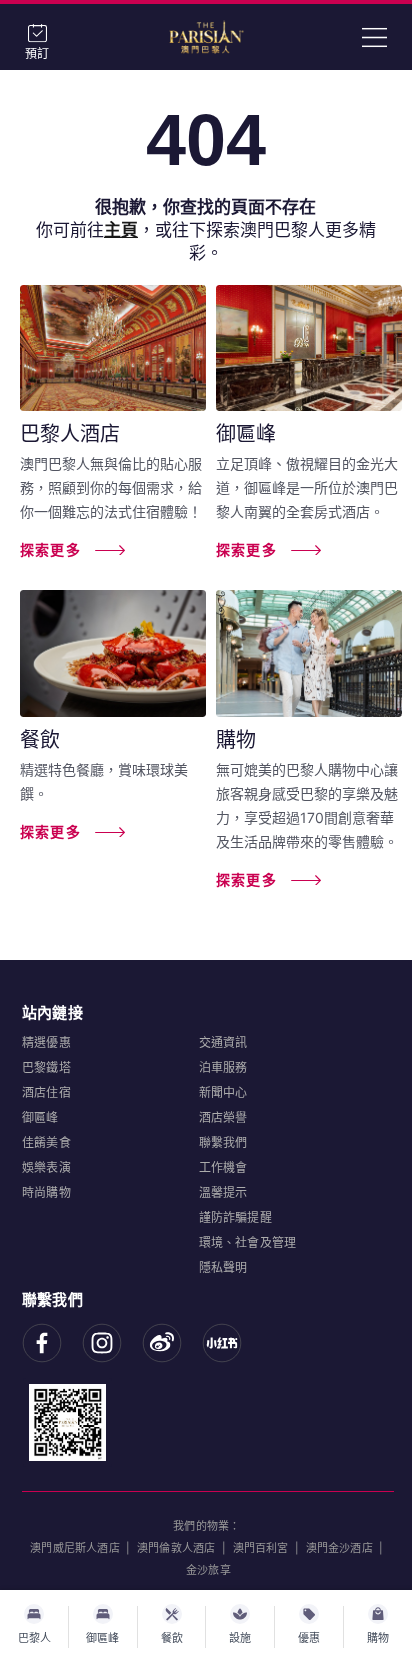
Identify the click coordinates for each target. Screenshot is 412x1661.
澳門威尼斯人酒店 (75, 1548)
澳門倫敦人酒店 (176, 1548)
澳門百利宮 (261, 1548)
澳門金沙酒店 (339, 1548)
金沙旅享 (208, 1570)
